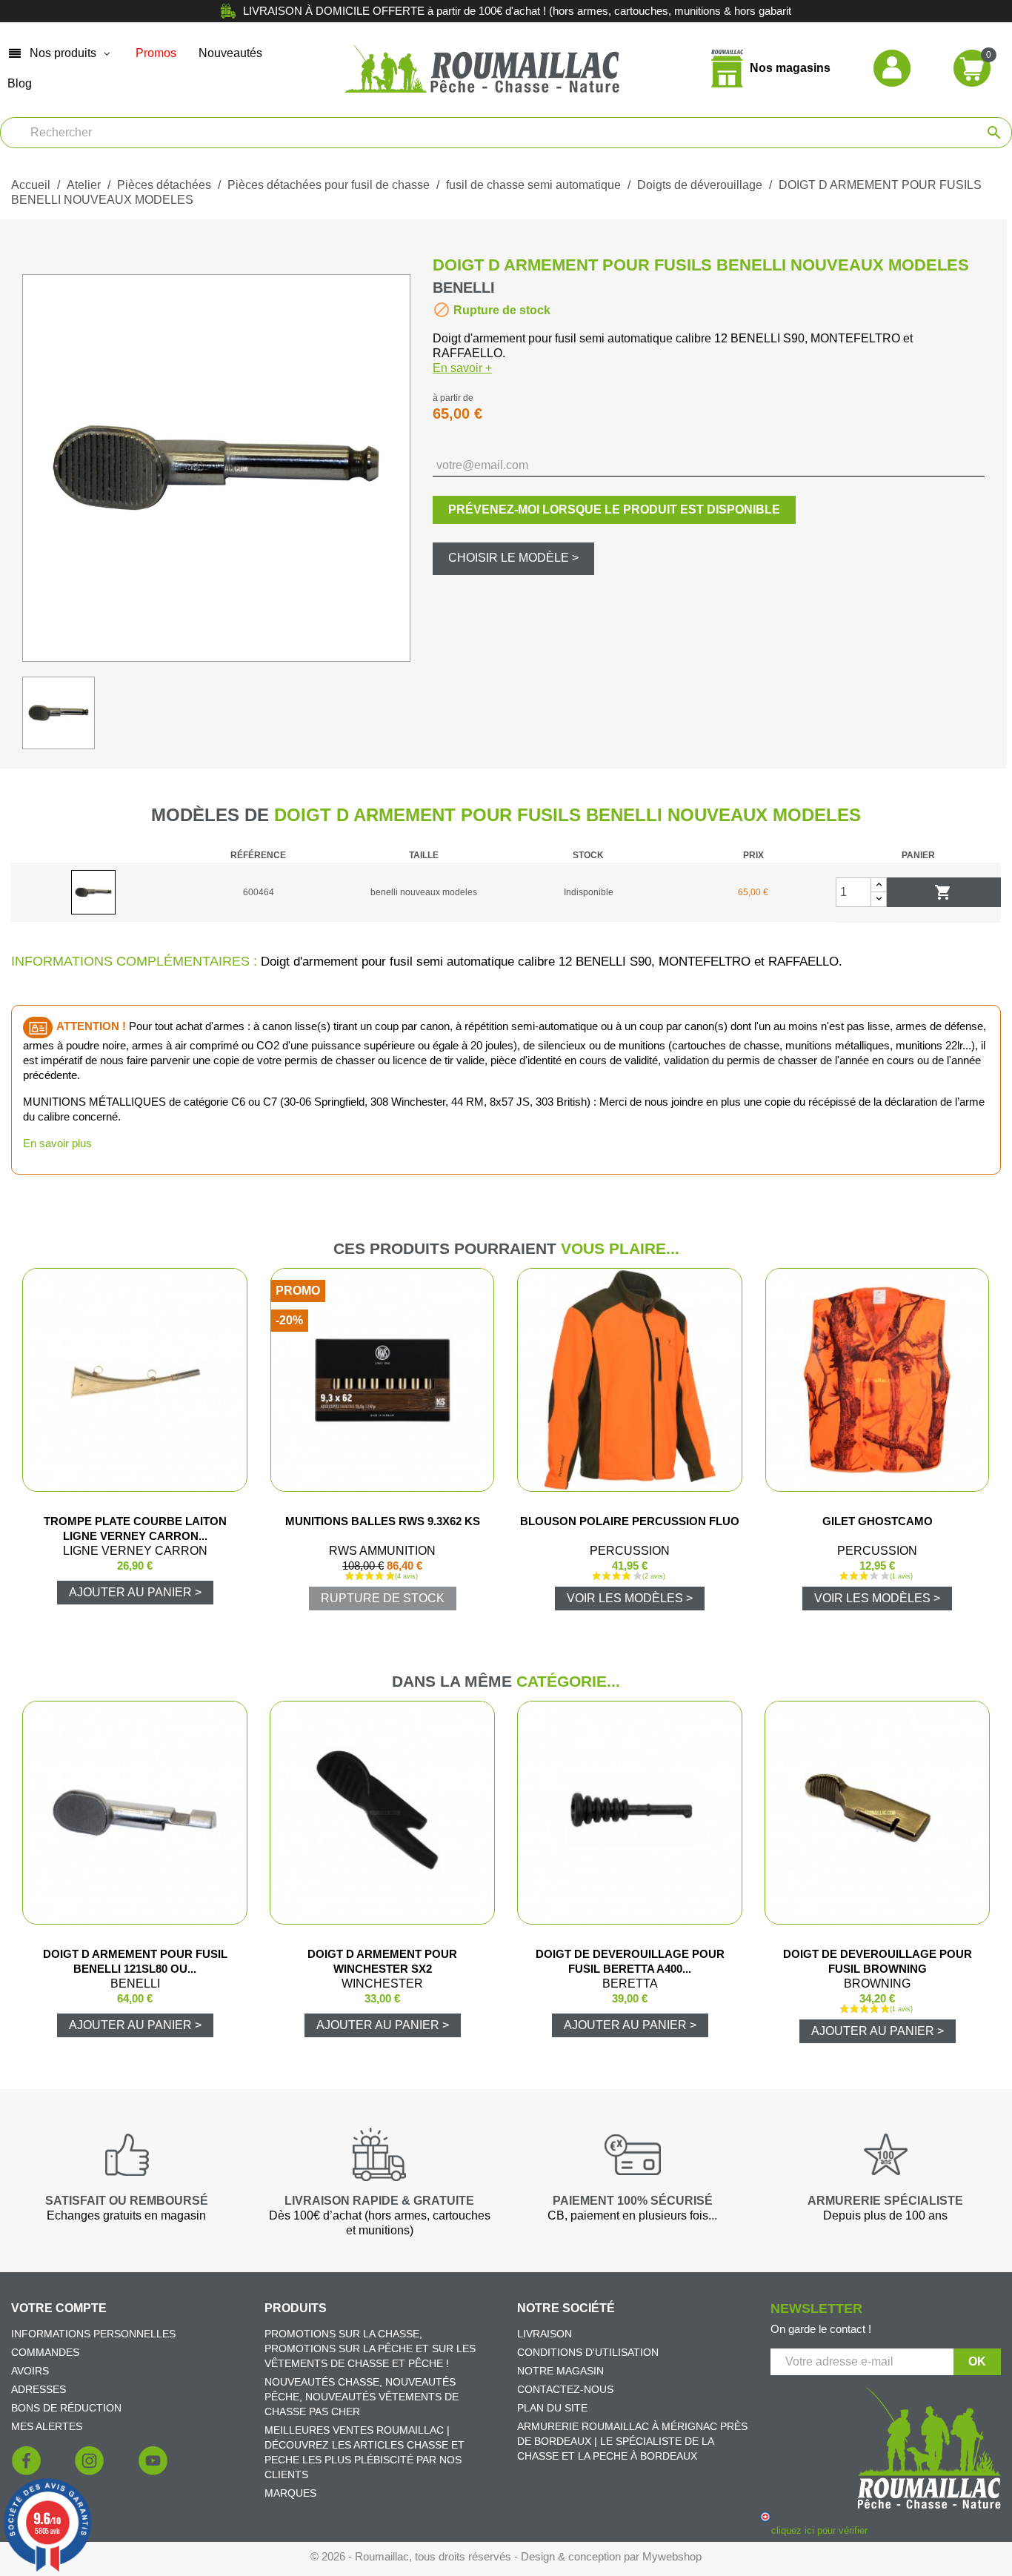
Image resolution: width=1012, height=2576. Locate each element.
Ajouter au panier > (135, 1592)
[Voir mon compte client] (892, 68)
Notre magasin (560, 2371)
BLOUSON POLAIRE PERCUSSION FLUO (630, 1521)
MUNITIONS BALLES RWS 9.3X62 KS (383, 1521)
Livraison (545, 2334)
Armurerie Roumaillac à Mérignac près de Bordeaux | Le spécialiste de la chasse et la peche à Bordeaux (632, 2441)
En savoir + (462, 368)
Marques (290, 2493)
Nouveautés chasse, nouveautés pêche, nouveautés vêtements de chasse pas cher (362, 2397)
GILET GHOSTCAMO (878, 1521)
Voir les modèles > (630, 1598)
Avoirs (30, 2371)
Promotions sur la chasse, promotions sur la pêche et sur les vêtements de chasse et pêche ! (370, 2348)
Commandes (45, 2352)
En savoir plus (57, 1143)
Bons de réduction (66, 2408)
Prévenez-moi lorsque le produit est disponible (614, 509)
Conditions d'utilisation (588, 2352)
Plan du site (552, 2408)
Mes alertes (47, 2426)
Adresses (39, 2389)
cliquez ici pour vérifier (819, 2531)
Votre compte (59, 2308)
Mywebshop (672, 2556)
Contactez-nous (565, 2389)
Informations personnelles (93, 2334)
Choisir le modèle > (513, 558)
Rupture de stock (383, 1598)
